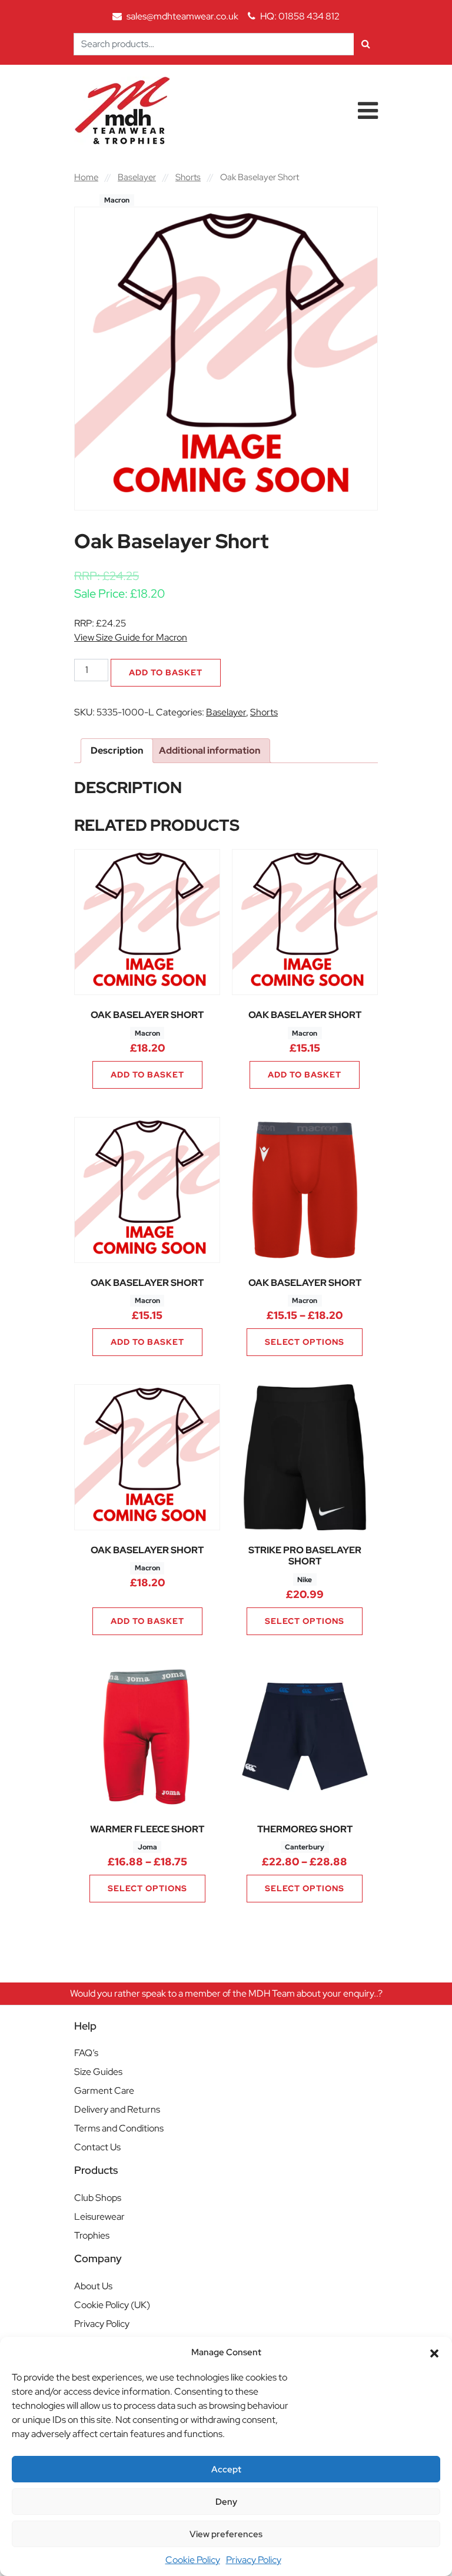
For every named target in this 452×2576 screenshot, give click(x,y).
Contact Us (97, 2147)
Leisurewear (99, 2217)
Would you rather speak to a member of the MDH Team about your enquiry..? (226, 1993)
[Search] (366, 44)
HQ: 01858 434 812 (300, 16)
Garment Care (104, 2091)
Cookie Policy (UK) (112, 2305)
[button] (434, 2352)
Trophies (92, 2235)
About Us (93, 2286)
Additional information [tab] (210, 750)
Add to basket (166, 672)
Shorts (188, 177)
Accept (226, 2469)
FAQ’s (86, 2053)
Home (86, 177)
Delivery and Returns (117, 2109)
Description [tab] (117, 750)
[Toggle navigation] (368, 111)
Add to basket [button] (147, 1075)
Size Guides (98, 2072)
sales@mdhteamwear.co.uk (182, 16)
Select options (305, 1342)
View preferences (226, 2534)
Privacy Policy (254, 2560)
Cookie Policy (193, 2560)
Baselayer (137, 177)
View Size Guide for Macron (131, 637)
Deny (226, 2502)
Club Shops (98, 2198)
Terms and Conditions (119, 2128)
